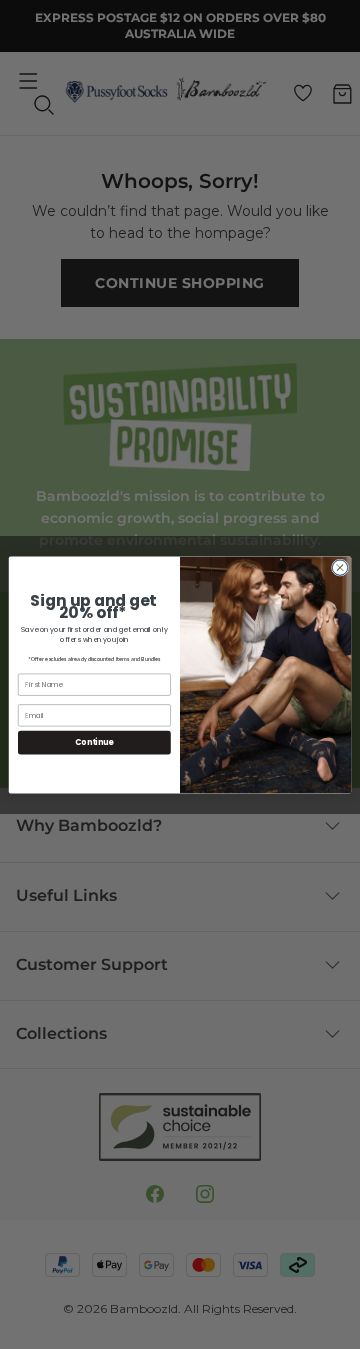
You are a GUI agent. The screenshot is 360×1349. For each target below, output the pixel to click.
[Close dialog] (339, 566)
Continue (94, 741)
